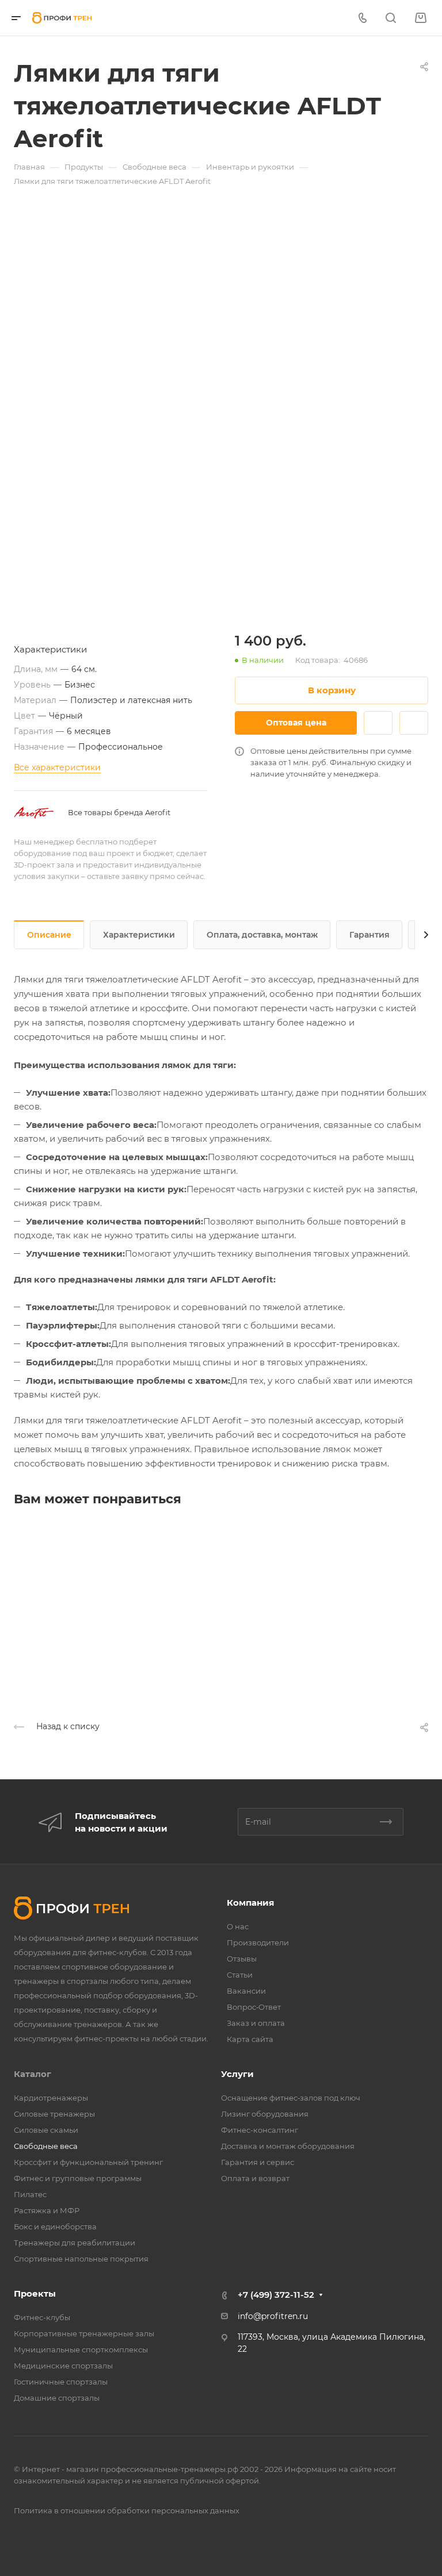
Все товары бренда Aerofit (119, 812)
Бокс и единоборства (55, 2226)
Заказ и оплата (256, 2023)
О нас (238, 1926)
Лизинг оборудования (265, 2114)
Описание (49, 935)
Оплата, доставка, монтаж (262, 935)
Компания (250, 1903)
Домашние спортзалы (57, 2398)
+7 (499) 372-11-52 (276, 2295)
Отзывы (242, 1959)
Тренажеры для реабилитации (75, 2243)
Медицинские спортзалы (63, 2366)
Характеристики (139, 935)
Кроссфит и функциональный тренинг (88, 2162)
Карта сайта (250, 2039)
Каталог (33, 2074)
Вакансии (246, 1991)
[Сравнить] (414, 723)
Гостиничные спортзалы (61, 2382)
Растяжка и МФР (47, 2210)
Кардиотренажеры (51, 2098)
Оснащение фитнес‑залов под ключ (291, 2098)
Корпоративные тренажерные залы (84, 2333)
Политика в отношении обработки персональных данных (127, 2510)
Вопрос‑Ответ (254, 2007)
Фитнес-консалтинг (260, 2130)
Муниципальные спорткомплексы (81, 2350)
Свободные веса (46, 2146)
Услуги (237, 2074)
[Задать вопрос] (378, 723)
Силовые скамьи (46, 2130)
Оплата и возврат (255, 2178)
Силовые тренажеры (54, 2114)
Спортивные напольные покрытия (81, 2259)
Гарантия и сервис (258, 2162)
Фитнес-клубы (42, 2317)
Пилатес (30, 2194)
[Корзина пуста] (420, 18)
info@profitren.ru (273, 2316)
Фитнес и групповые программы (78, 2178)
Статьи (240, 1975)
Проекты (35, 2293)
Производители (258, 1942)
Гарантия (369, 935)
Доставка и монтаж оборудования (288, 2146)
